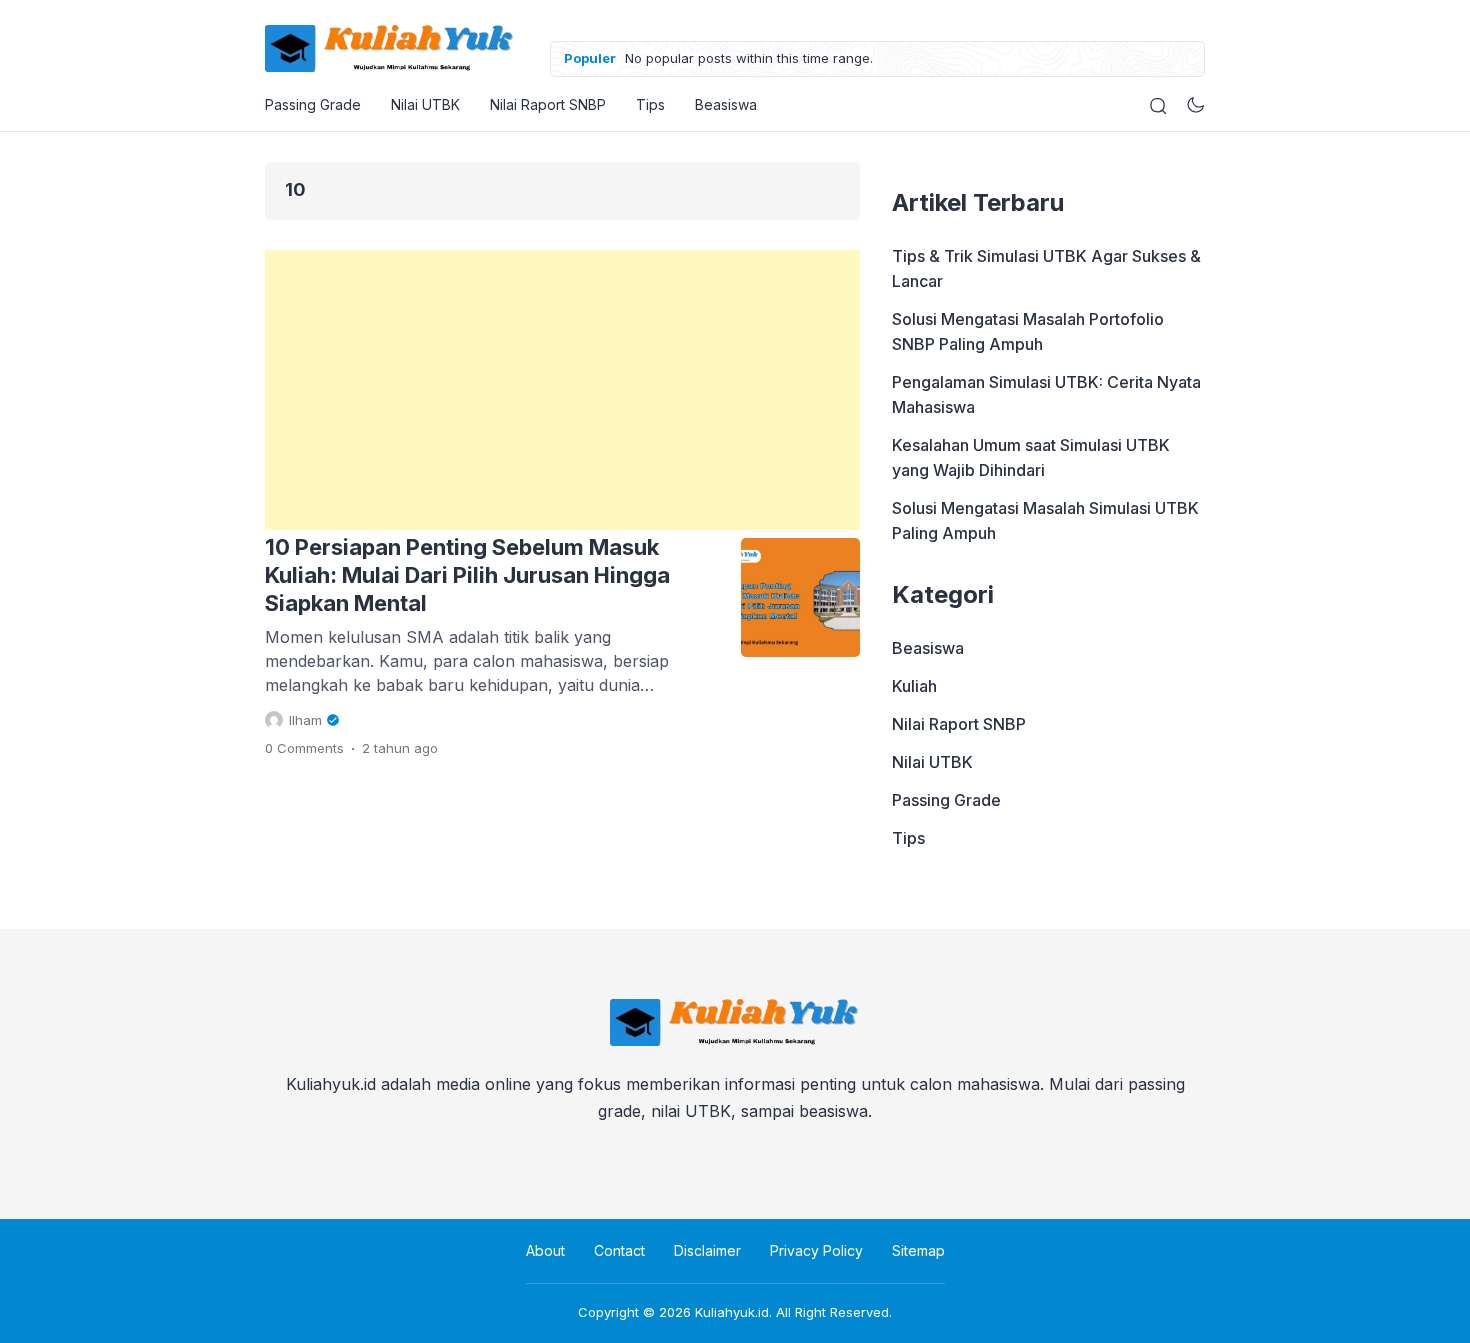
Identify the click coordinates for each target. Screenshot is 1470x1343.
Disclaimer (707, 1250)
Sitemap (918, 1250)
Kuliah (914, 686)
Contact (619, 1250)
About (545, 1250)
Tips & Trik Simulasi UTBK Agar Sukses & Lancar (1046, 268)
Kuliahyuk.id (732, 1312)
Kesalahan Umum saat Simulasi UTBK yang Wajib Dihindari (1031, 457)
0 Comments (304, 748)
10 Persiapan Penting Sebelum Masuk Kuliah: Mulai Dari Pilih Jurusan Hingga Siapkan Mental (467, 575)
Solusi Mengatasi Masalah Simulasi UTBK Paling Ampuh (1045, 520)
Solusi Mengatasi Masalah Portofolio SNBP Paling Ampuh (1028, 331)
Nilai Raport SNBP (548, 104)
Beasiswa (726, 104)
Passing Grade (313, 104)
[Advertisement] (562, 390)
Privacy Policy (816, 1250)
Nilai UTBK (425, 104)
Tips (650, 104)
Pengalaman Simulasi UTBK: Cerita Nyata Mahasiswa (1046, 394)
